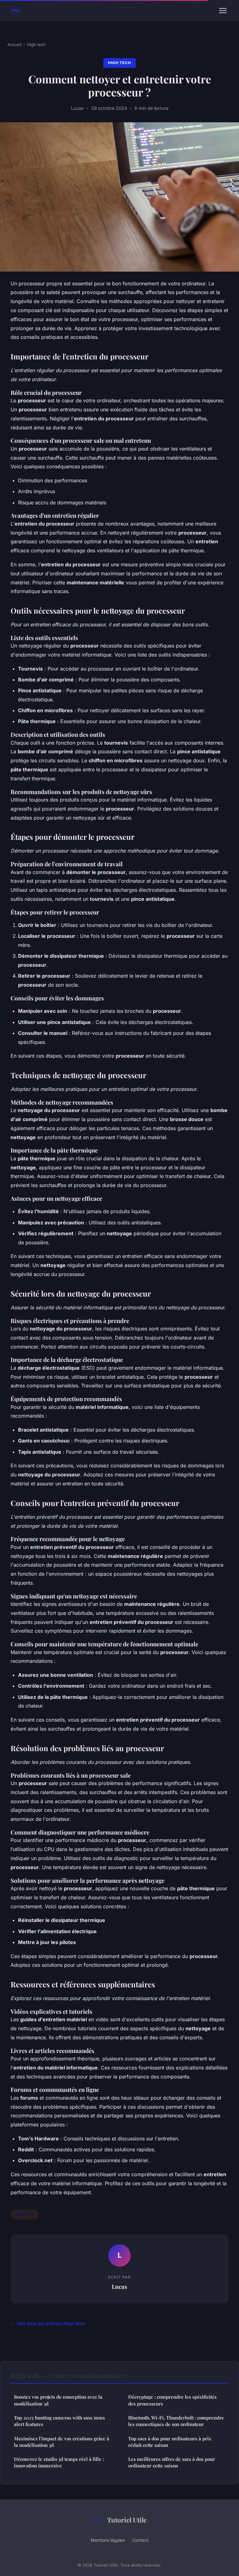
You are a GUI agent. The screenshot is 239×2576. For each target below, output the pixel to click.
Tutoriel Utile (127, 2520)
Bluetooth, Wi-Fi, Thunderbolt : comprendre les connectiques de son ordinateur (176, 2421)
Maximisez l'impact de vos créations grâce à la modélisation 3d (62, 2442)
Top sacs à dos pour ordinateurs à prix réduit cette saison (170, 2442)
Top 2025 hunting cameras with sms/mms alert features (59, 2421)
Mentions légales (108, 2540)
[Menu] (223, 11)
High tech (36, 44)
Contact (140, 2540)
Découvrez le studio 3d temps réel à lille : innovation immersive (59, 2462)
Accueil (14, 44)
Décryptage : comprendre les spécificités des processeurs (172, 2400)
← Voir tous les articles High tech (48, 2324)
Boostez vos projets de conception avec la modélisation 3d (58, 2400)
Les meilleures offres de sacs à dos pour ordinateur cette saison (172, 2462)
